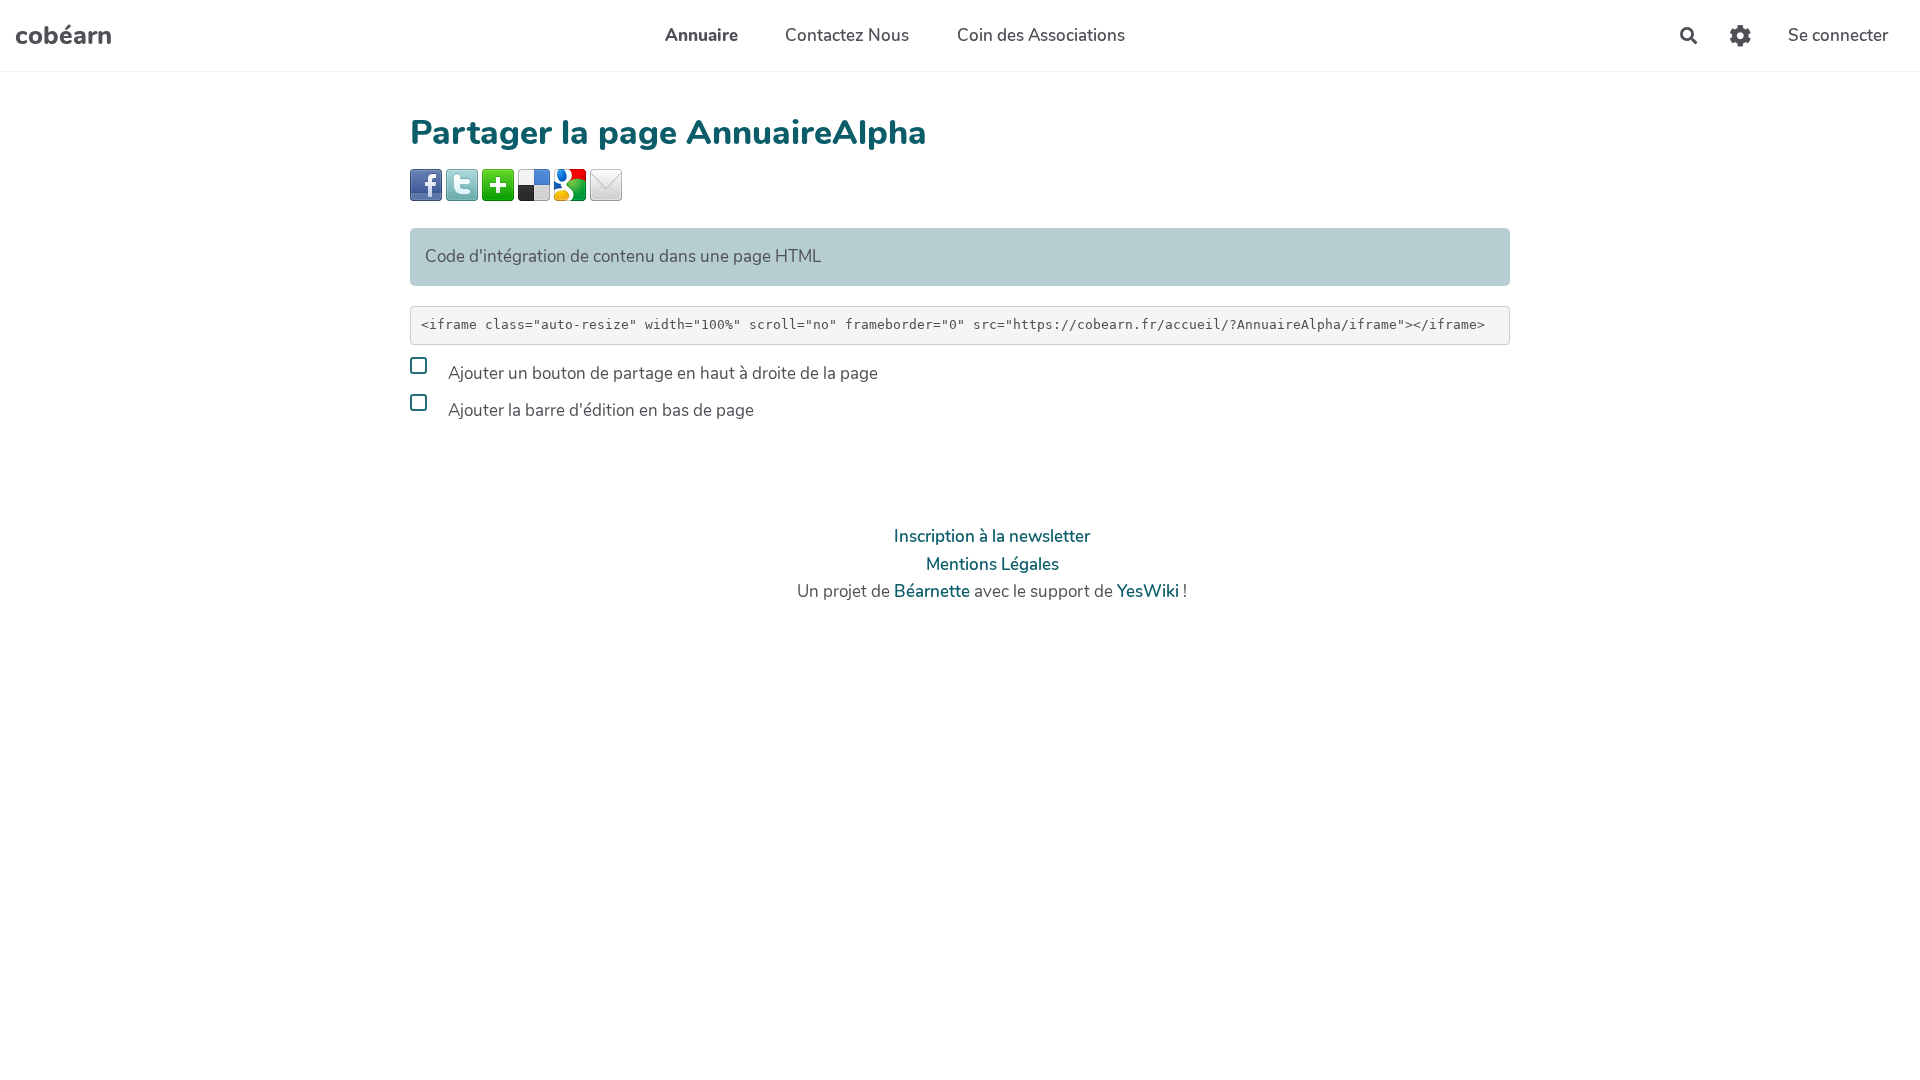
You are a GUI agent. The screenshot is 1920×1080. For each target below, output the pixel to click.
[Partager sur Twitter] (462, 183)
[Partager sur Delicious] (534, 183)
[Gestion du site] (1740, 35)
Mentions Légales (992, 564)
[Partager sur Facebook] (426, 183)
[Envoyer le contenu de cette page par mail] (606, 183)
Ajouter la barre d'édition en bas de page (599, 410)
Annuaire (701, 35)
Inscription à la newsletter (992, 536)
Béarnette (932, 591)
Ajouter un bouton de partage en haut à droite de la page (661, 373)
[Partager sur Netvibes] (498, 183)
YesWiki (1148, 591)
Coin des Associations (1041, 35)
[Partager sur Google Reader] (570, 183)
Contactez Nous (847, 35)
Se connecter (1838, 35)
